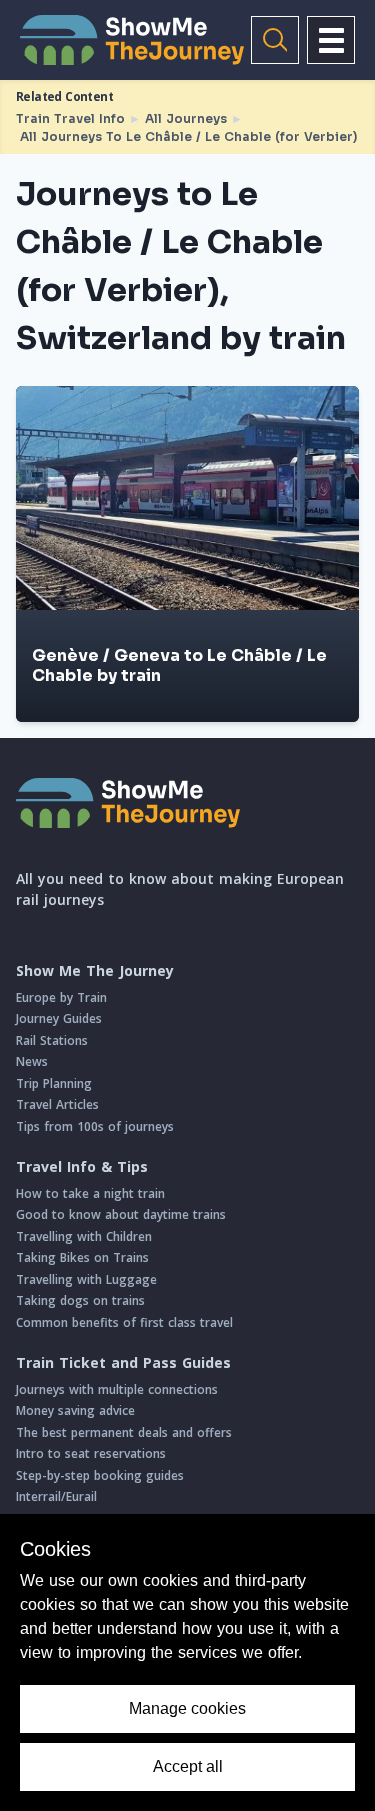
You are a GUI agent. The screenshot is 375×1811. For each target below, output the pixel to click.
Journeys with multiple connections (117, 1389)
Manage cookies (187, 1708)
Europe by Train (61, 997)
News (32, 1061)
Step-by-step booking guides (100, 1475)
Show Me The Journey (95, 971)
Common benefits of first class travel (124, 1322)
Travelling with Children (84, 1236)
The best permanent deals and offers (124, 1432)
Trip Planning (54, 1083)
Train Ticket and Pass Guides (123, 1363)
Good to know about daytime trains (121, 1214)
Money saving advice (75, 1410)
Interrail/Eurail (56, 1496)
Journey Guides (59, 1018)
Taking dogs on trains (80, 1300)
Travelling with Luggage (86, 1279)
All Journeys (186, 118)
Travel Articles (57, 1104)
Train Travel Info (70, 118)
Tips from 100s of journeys (95, 1126)
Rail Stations (52, 1040)
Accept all (188, 1766)
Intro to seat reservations (91, 1453)
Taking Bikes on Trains (82, 1257)
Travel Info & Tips (82, 1167)
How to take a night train (90, 1193)
